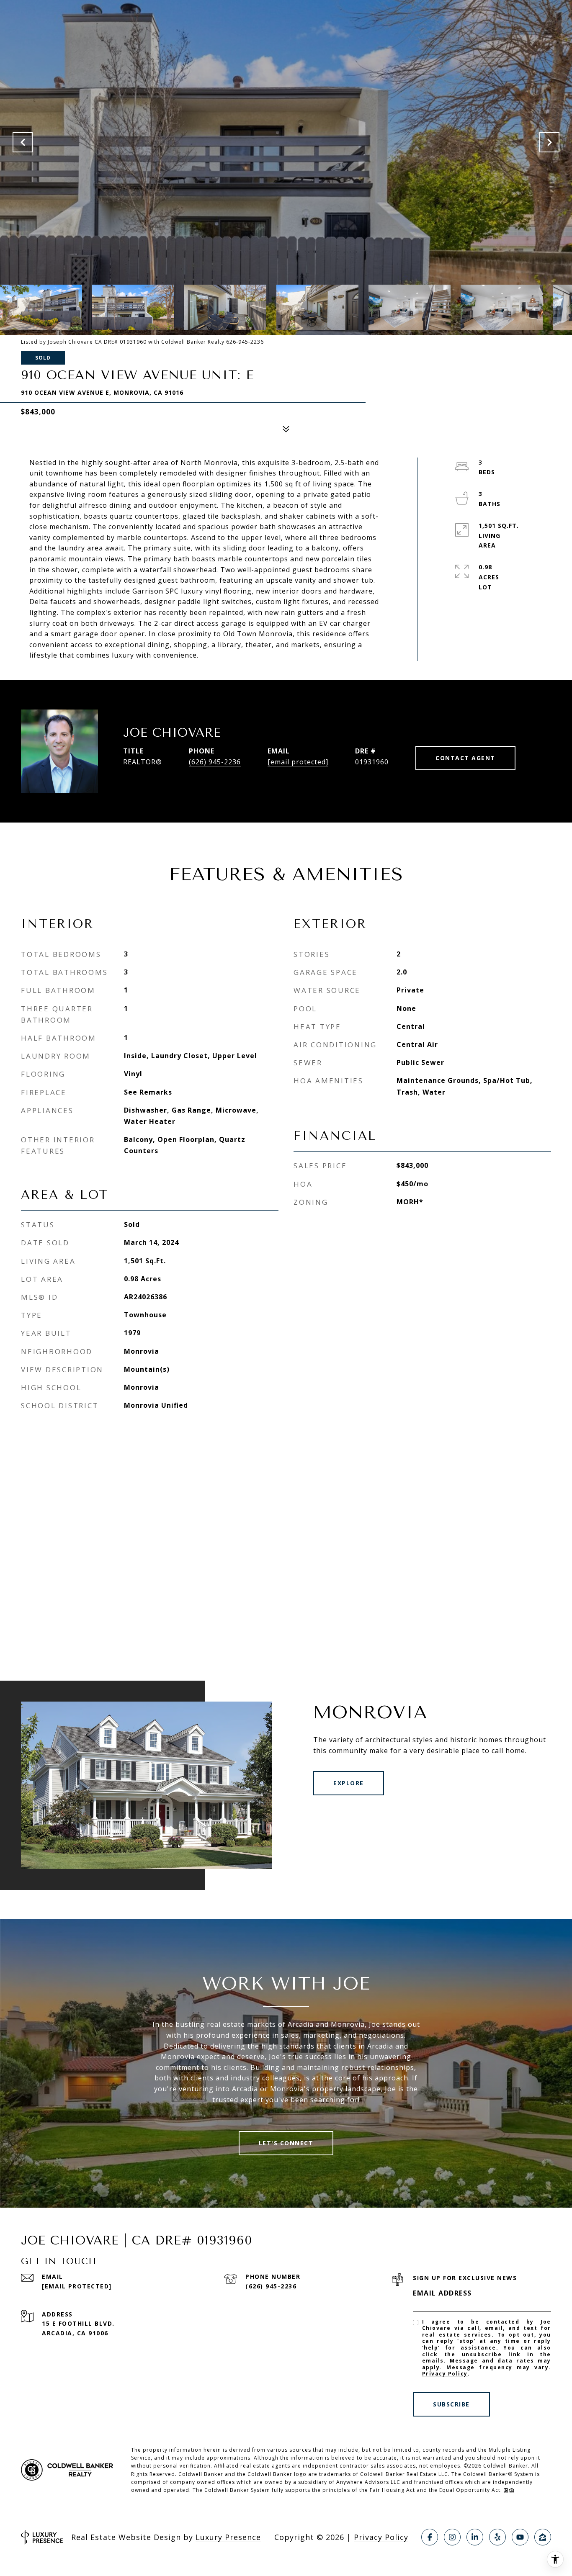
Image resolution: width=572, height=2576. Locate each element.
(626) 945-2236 (215, 762)
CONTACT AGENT (465, 758)
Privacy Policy (445, 2374)
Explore (349, 1783)
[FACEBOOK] (430, 2537)
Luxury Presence (228, 2537)
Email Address (442, 2293)
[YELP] (497, 2537)
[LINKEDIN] (475, 2537)
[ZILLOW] (543, 2537)
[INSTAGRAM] (452, 2537)
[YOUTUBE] (520, 2537)
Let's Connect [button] (286, 2143)
